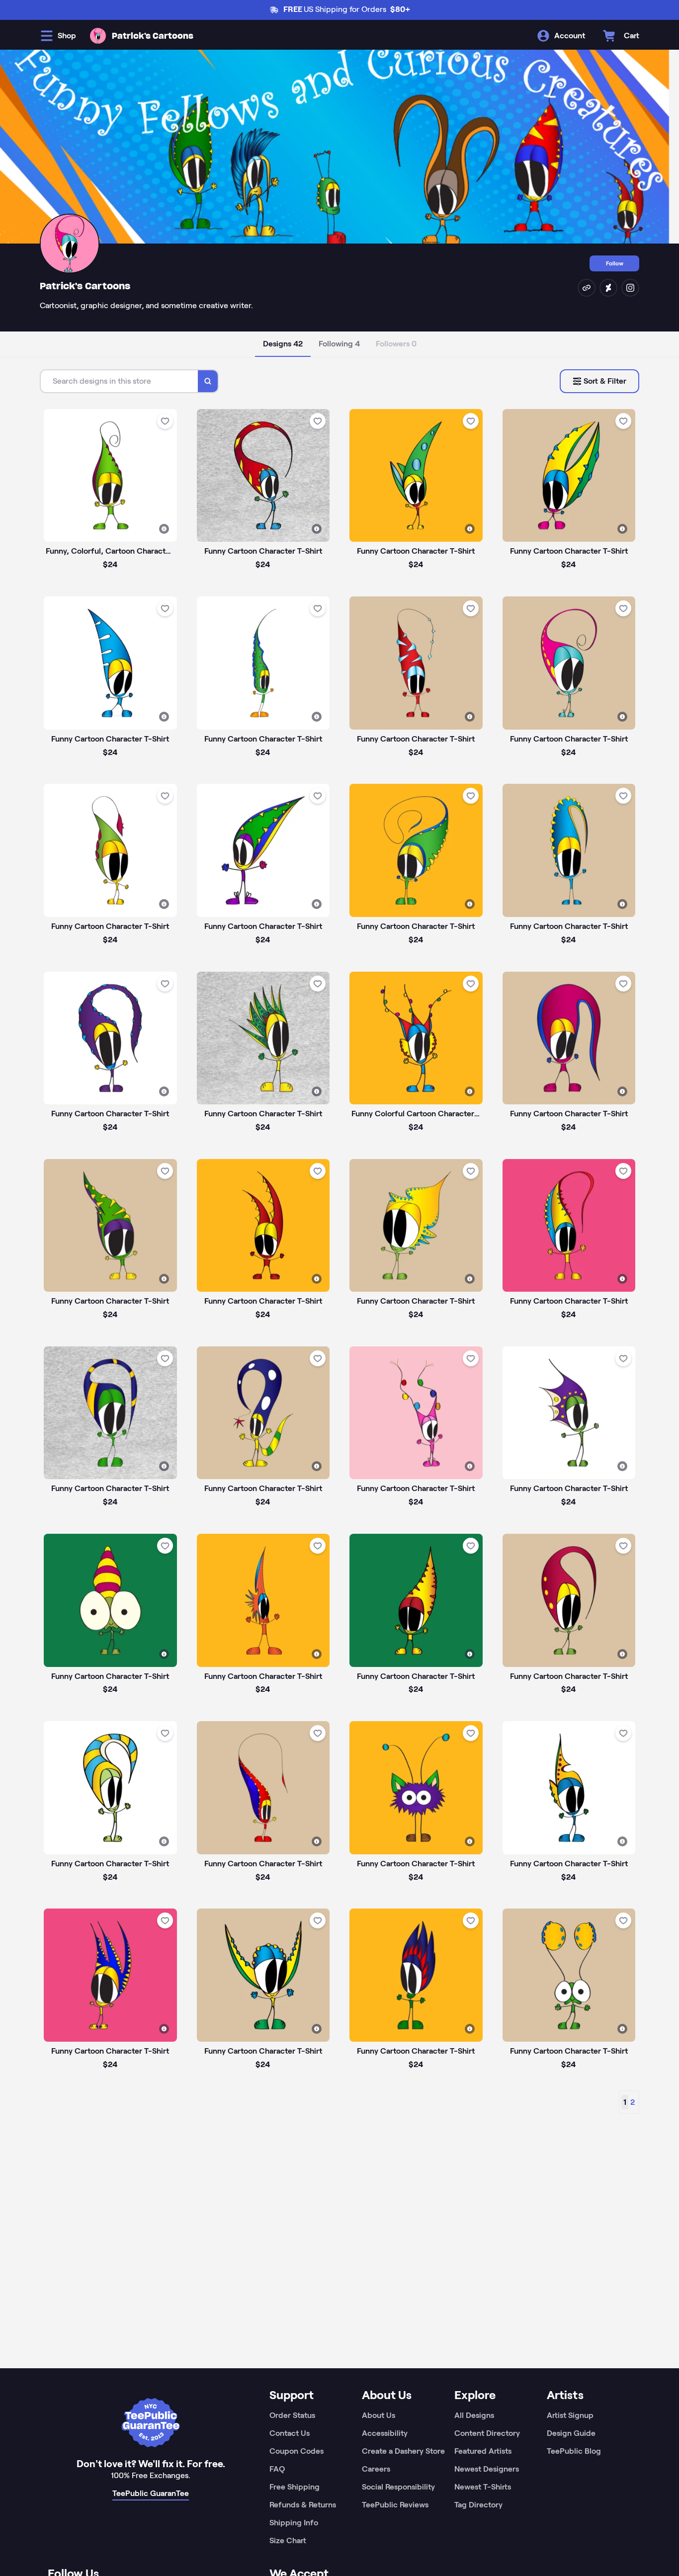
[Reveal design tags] (164, 529)
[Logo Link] (98, 36)
